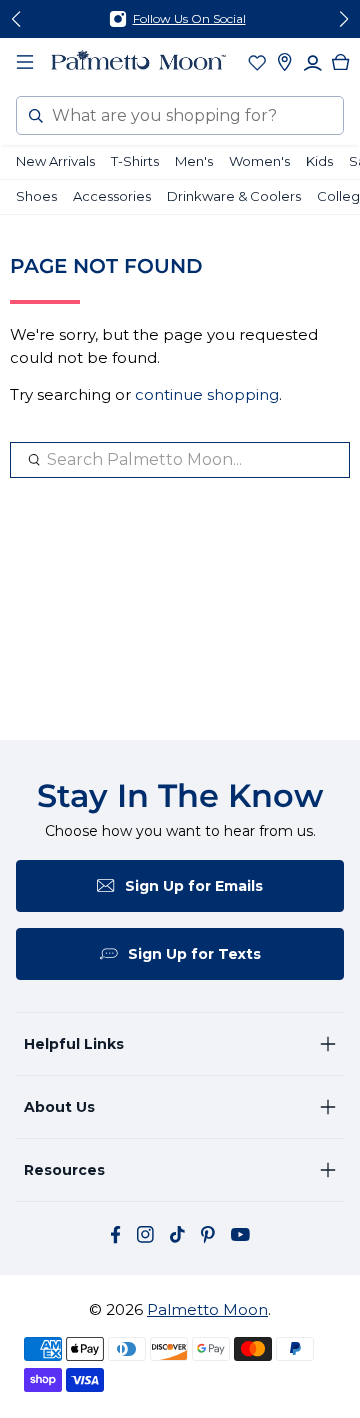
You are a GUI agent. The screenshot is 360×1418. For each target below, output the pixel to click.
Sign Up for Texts (194, 954)
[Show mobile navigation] (25, 62)
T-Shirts (135, 161)
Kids (319, 161)
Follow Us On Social (189, 18)
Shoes (36, 196)
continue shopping (207, 394)
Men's (194, 161)
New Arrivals (55, 161)
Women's (259, 161)
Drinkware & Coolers (234, 196)
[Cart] (341, 62)
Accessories (112, 196)
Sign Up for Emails (194, 886)
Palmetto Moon (207, 1309)
